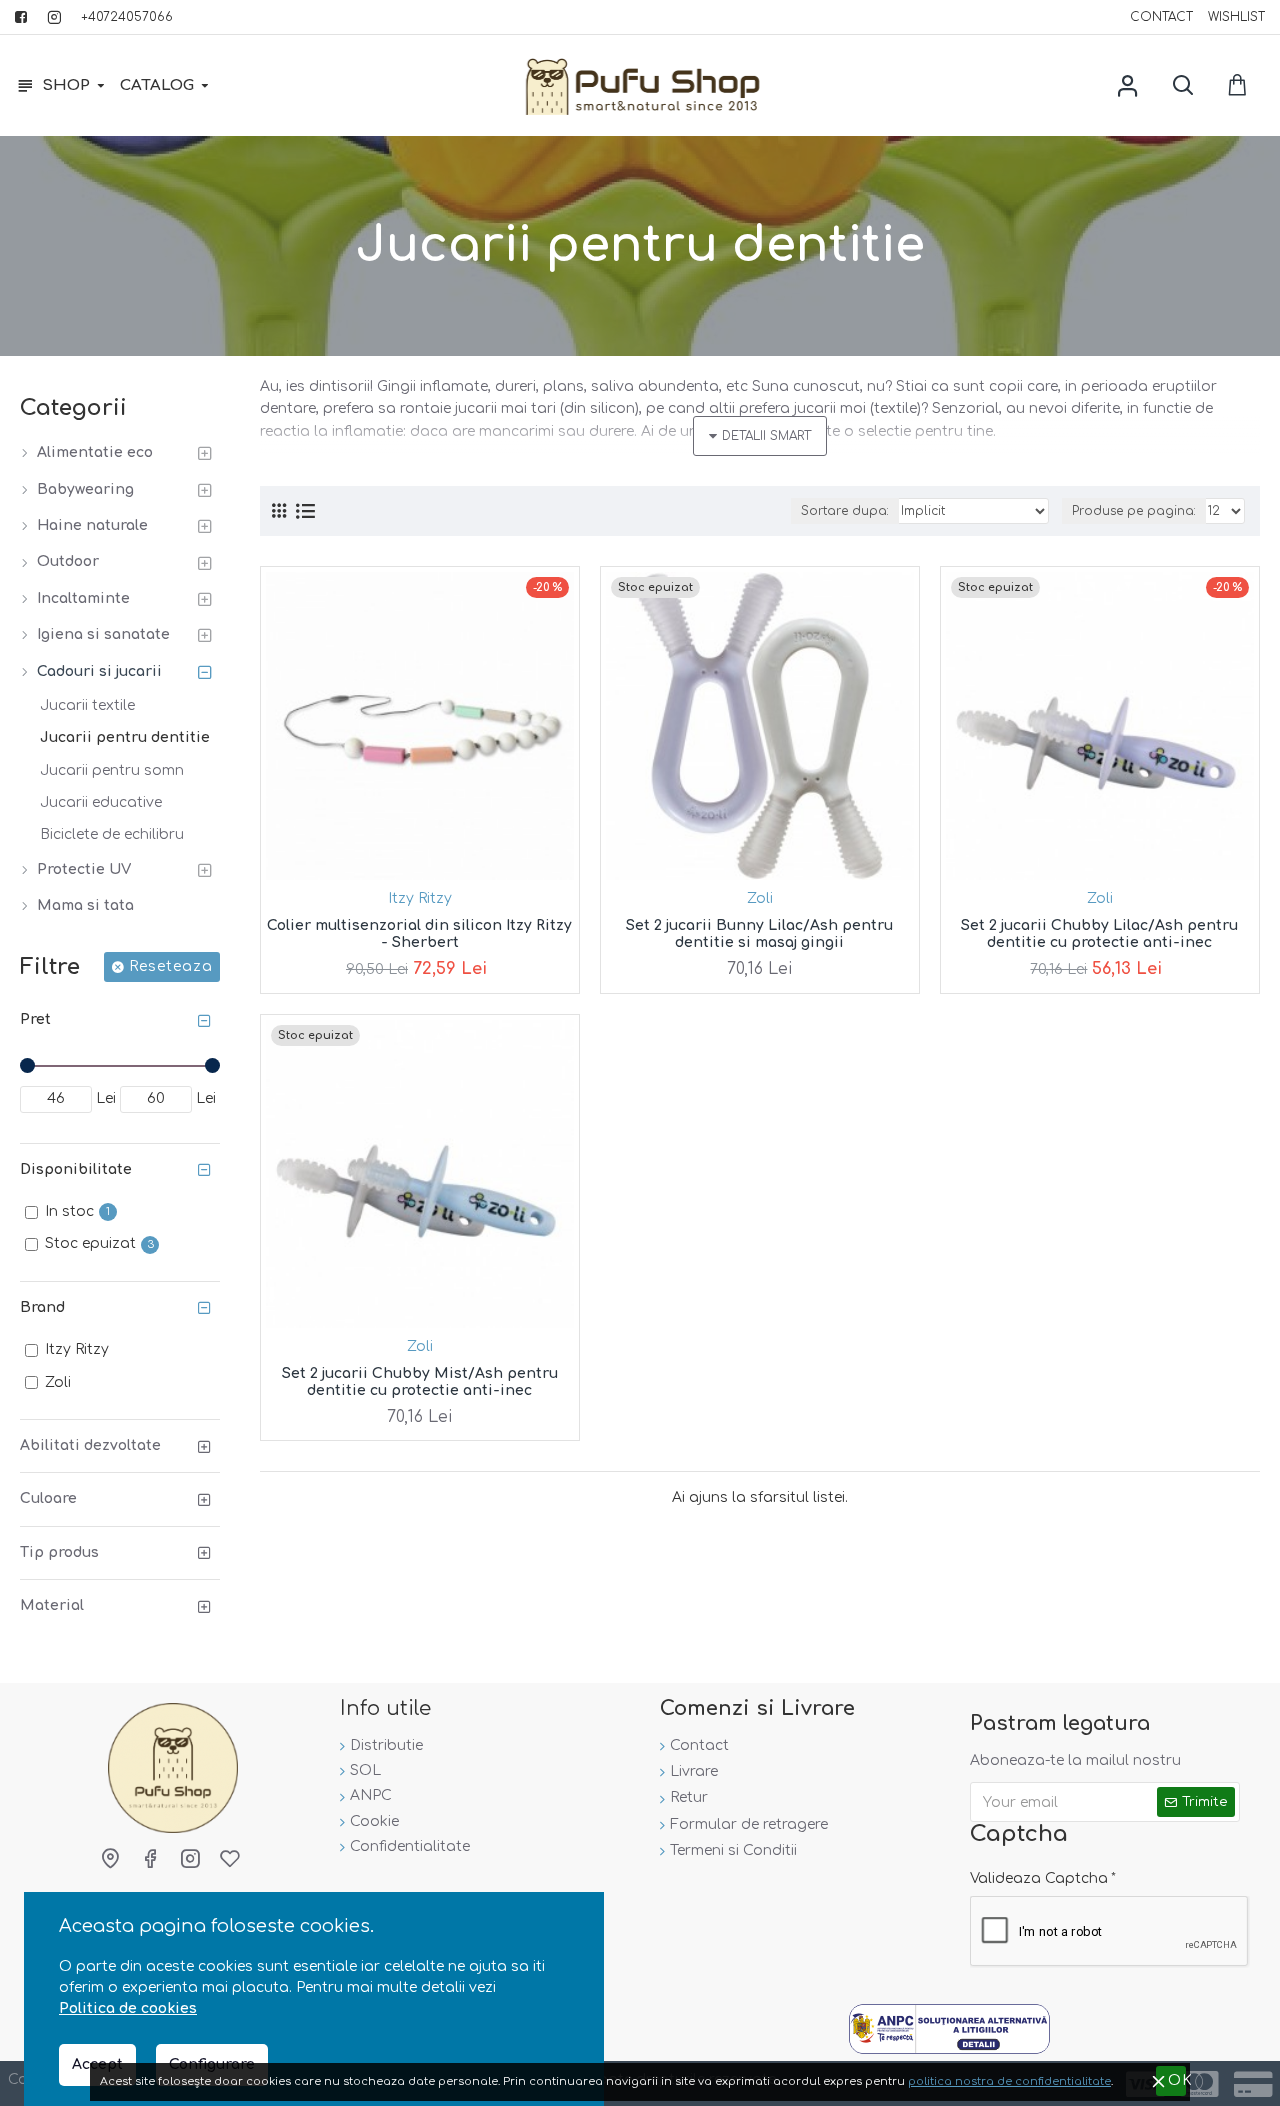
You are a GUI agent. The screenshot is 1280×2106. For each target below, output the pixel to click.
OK (1177, 2080)
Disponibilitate (76, 1169)
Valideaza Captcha (1039, 1878)
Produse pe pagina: (1134, 511)
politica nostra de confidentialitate (1009, 2081)
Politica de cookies (128, 2008)
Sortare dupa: (845, 511)
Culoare (48, 1498)
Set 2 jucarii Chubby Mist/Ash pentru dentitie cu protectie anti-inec (420, 1382)
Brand (42, 1307)
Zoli (760, 898)
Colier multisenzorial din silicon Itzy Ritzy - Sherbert (419, 934)
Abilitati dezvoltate (90, 1445)
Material (52, 1605)
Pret (35, 1019)
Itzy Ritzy (420, 898)
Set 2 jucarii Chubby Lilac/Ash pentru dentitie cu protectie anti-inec (1099, 934)
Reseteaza (171, 966)
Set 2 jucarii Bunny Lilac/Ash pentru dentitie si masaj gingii (759, 934)
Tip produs (59, 1552)
